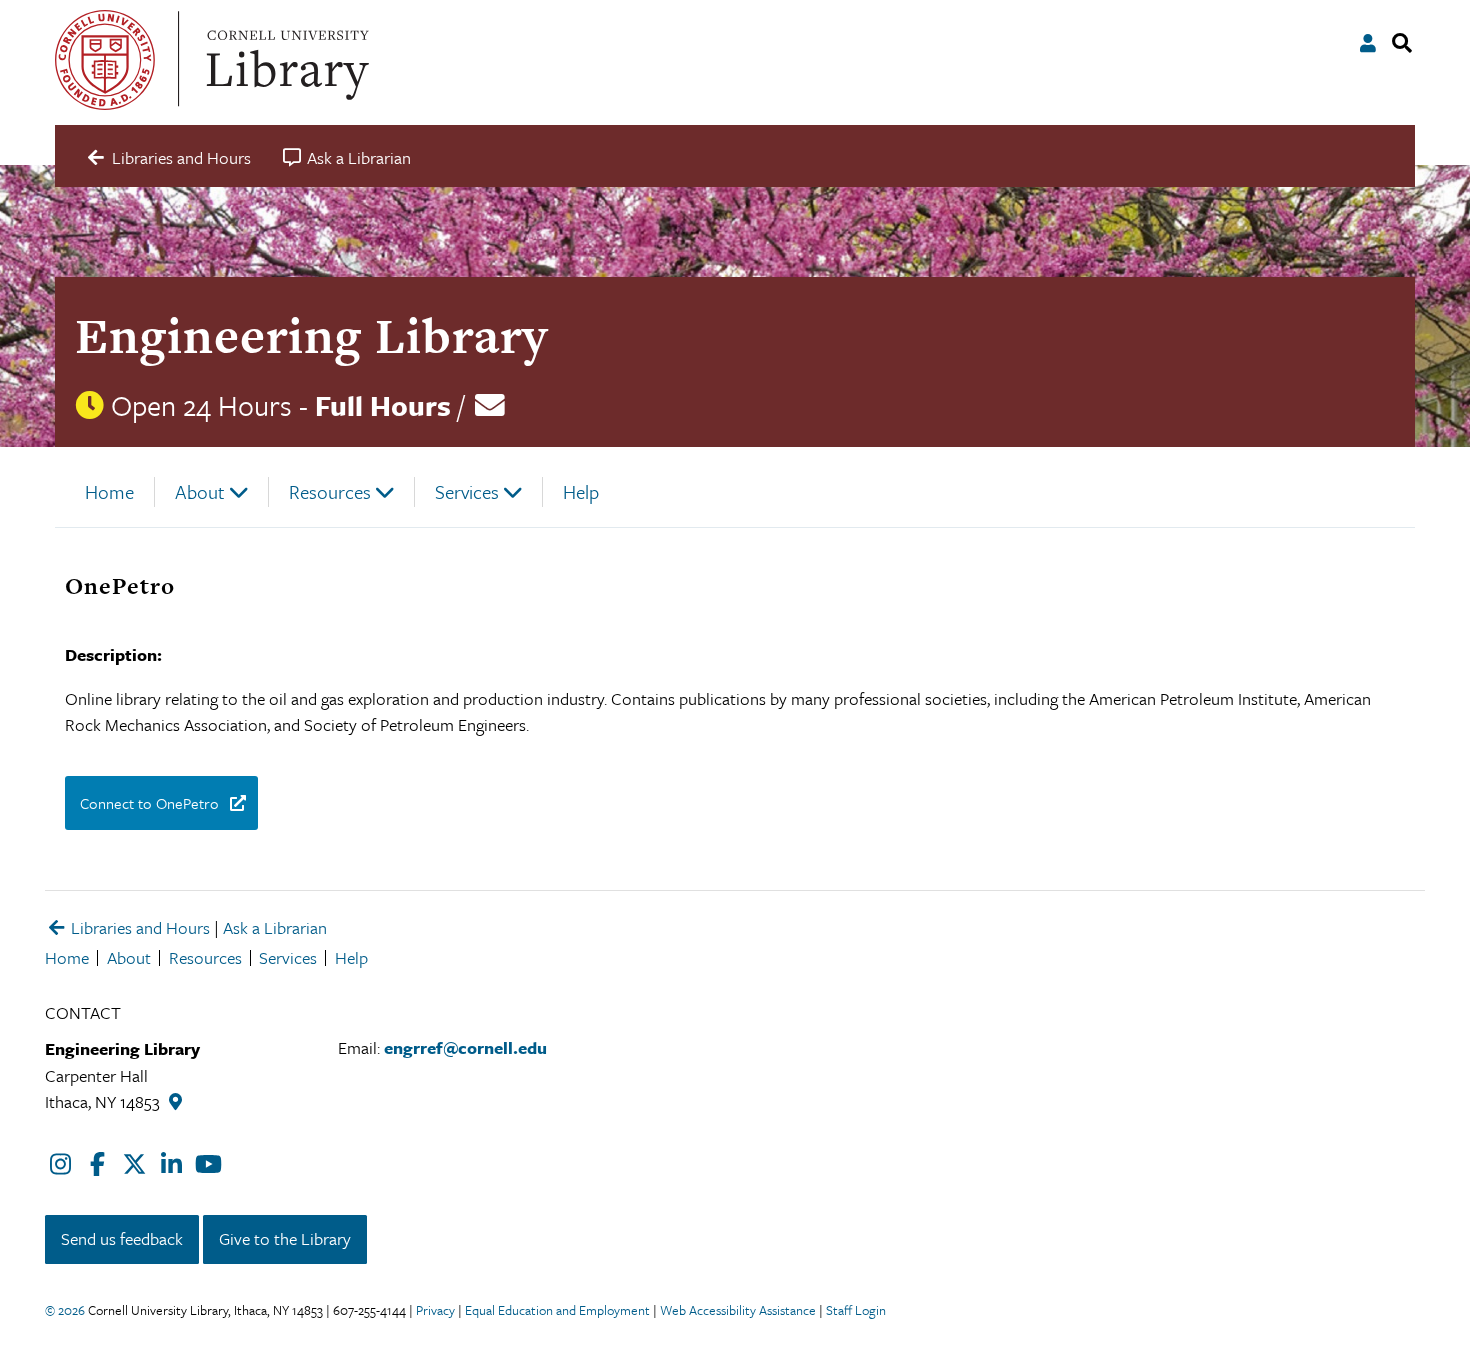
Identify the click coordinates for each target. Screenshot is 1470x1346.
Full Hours (383, 405)
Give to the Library (285, 1238)
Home (109, 491)
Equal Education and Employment (557, 1310)
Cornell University (105, 60)
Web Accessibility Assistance (738, 1310)
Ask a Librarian (275, 927)
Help (581, 491)
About (200, 491)
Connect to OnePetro (151, 803)
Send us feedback (122, 1238)
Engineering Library (311, 335)
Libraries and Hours (138, 927)
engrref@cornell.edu (465, 1047)
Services (467, 491)
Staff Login (856, 1310)
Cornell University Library (285, 60)
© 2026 (65, 1310)
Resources (330, 491)
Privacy (435, 1310)
